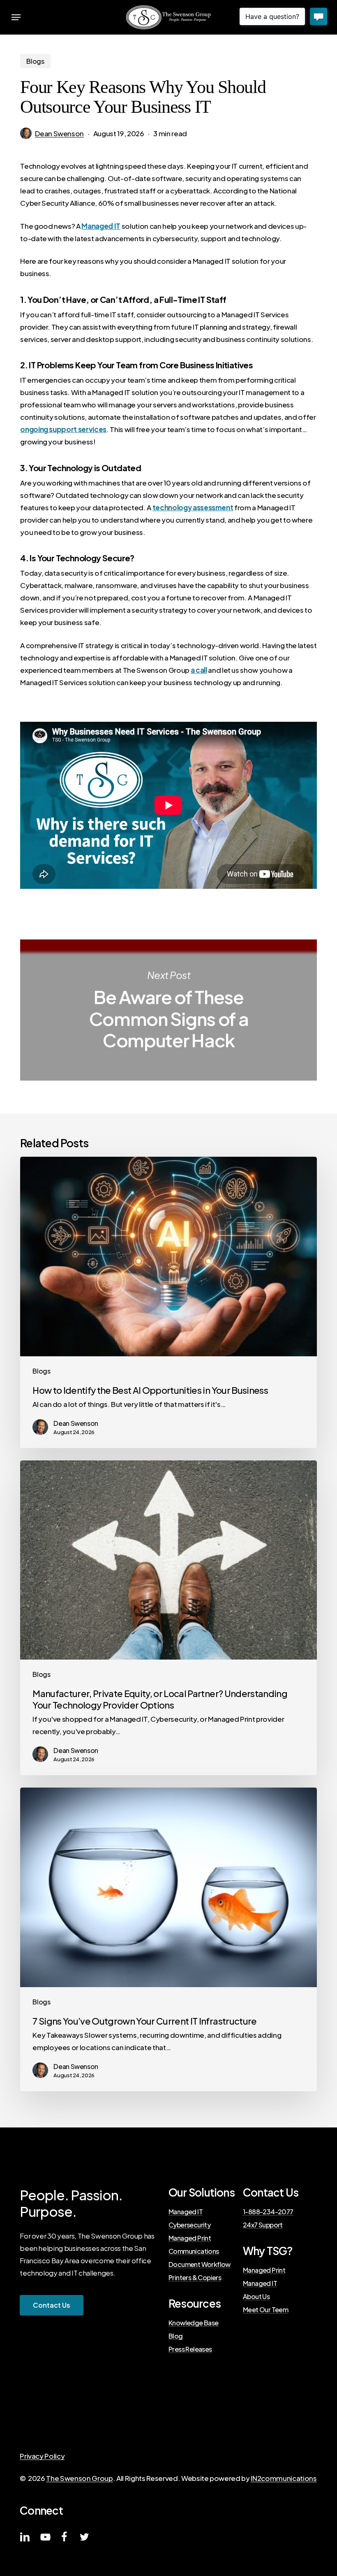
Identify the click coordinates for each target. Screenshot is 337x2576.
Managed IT (101, 226)
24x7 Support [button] (263, 2225)
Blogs (35, 61)
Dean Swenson (59, 133)
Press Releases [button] (190, 2349)
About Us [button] (256, 2297)
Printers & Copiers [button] (195, 2278)
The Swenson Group (79, 2478)
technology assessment (193, 507)
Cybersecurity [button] (189, 2225)
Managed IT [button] (186, 2212)
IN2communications (284, 2478)
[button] (16, 17)
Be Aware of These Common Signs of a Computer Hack (168, 1010)
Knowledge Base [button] (194, 2323)
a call (199, 670)
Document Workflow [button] (200, 2264)
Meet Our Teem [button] (265, 2310)
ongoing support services (63, 429)
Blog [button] (176, 2336)
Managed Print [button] (190, 2238)
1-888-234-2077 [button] (268, 2212)
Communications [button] (194, 2251)
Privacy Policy (42, 2456)
